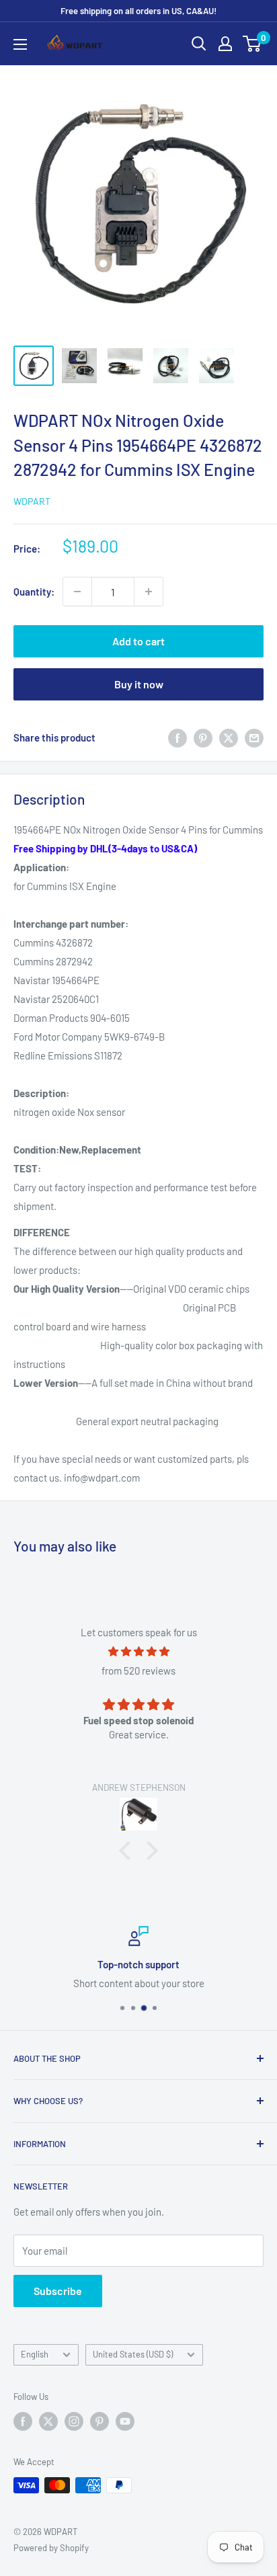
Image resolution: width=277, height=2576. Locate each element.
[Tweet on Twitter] (229, 737)
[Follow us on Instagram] (74, 2421)
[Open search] (199, 44)
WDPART (32, 501)
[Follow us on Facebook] (23, 2421)
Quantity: (34, 592)
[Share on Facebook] (177, 737)
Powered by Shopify (51, 2548)
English (35, 2354)
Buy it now (139, 684)
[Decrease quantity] (77, 592)
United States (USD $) (133, 2354)
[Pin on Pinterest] (203, 737)
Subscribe (58, 2291)
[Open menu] (20, 44)
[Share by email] (254, 737)
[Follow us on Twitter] (48, 2421)
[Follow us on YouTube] (125, 2421)
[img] (138, 1651)
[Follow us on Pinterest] (100, 2421)
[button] (128, 1851)
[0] (252, 44)
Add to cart (138, 641)
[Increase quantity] (149, 592)
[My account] (225, 44)
